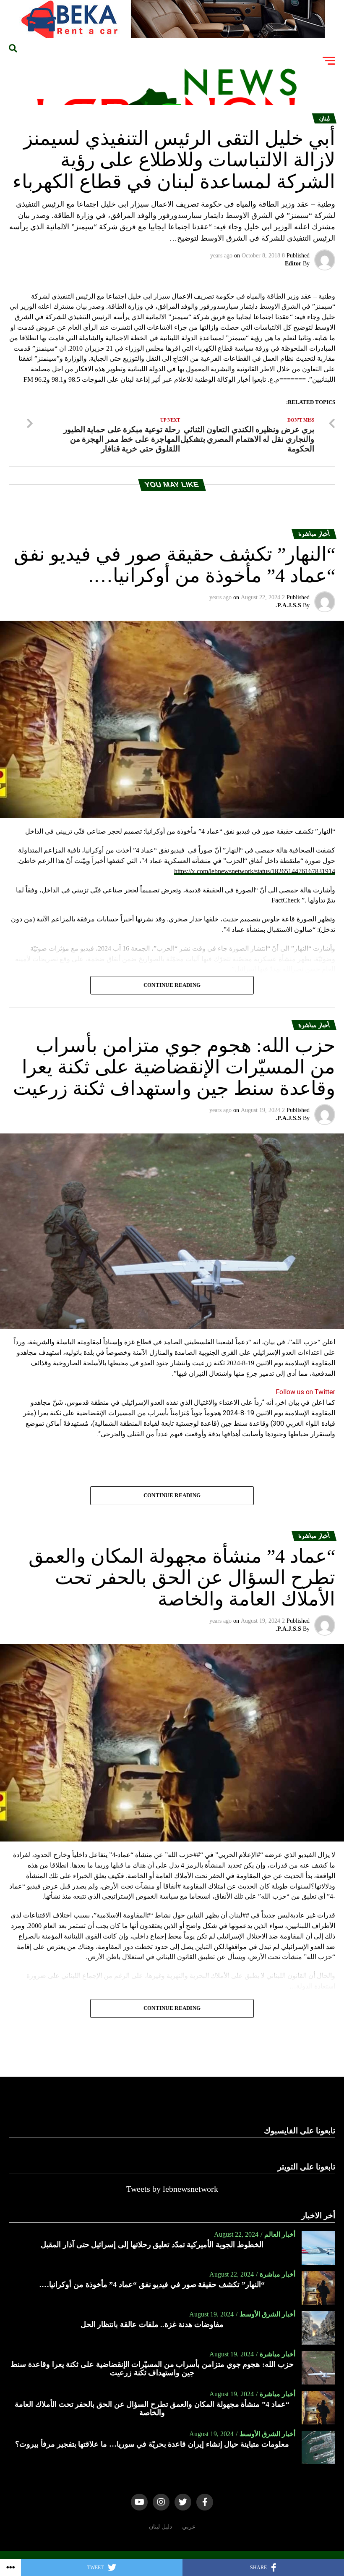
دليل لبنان (160, 2526)
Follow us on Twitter (305, 1392)
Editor (293, 264)
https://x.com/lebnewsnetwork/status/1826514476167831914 (255, 871)
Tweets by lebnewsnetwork (172, 2189)
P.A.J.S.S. (288, 605)
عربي (189, 2526)
